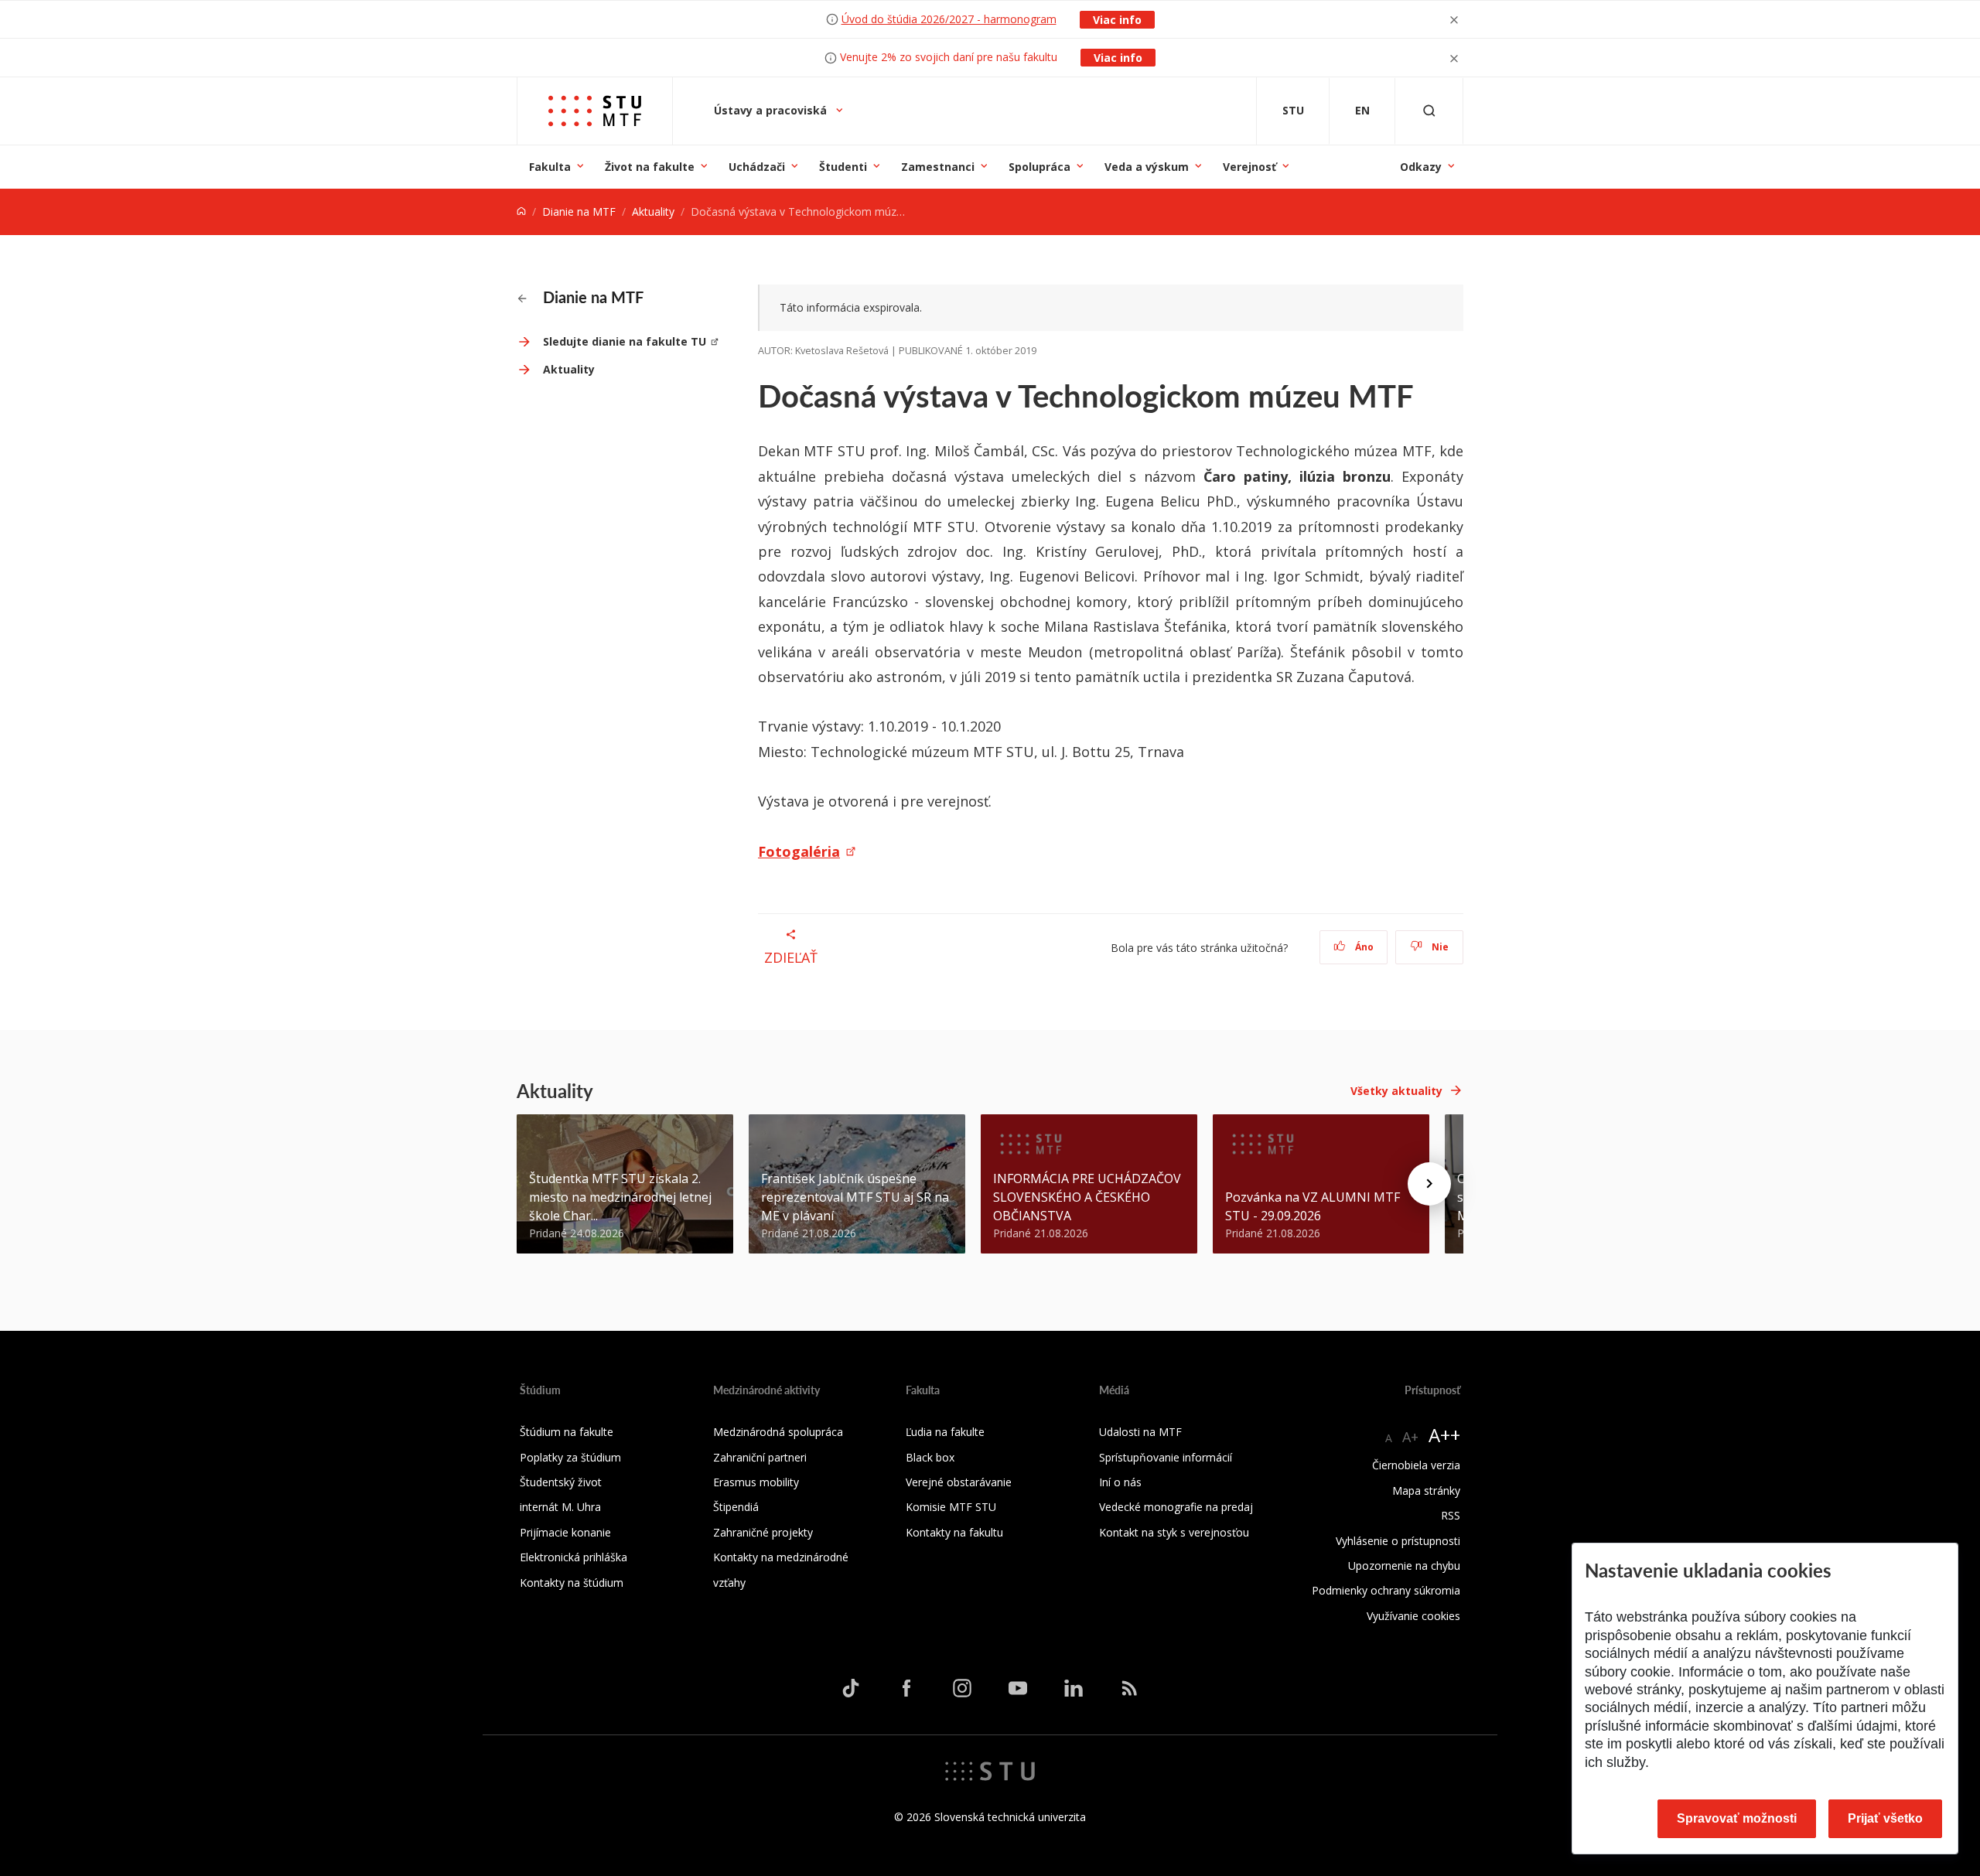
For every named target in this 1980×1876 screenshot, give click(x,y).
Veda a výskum (1147, 167)
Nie (1439, 947)
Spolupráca (1039, 167)
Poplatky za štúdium (570, 1457)
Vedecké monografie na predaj (1176, 1507)
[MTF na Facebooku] (906, 1687)
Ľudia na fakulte (945, 1432)
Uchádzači (757, 167)
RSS (1451, 1515)
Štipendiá (736, 1507)
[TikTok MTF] (851, 1687)
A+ (1410, 1437)
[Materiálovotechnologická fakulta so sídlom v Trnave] (595, 111)
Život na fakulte (650, 167)
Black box (930, 1457)
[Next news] (1429, 1184)
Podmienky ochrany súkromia (1386, 1590)
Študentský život (561, 1482)
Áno (1363, 947)
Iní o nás (1120, 1482)
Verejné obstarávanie (959, 1482)
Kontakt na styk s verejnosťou (1174, 1532)
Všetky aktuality (1396, 1091)
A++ (1444, 1435)
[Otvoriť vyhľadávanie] (1429, 111)
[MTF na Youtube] (1018, 1687)
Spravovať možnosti (1737, 1818)
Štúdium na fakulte (567, 1432)
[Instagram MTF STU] (962, 1687)
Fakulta (550, 167)
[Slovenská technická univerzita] (990, 1770)
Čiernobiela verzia (1416, 1465)
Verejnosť (1249, 167)
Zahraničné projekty (763, 1532)
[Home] (521, 211)
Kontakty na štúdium (572, 1583)
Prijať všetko (1885, 1818)
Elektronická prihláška (574, 1557)
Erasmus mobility (756, 1482)
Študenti (843, 167)
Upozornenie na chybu (1404, 1566)
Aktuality (653, 211)
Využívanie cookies (1413, 1616)
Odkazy (1421, 167)
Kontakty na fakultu (954, 1532)
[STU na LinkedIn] (1074, 1687)
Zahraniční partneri (760, 1457)
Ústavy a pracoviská (772, 110)
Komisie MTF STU (951, 1507)
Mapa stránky (1426, 1491)
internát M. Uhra (560, 1507)
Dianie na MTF (579, 211)
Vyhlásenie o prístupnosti (1398, 1541)
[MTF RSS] (1129, 1687)
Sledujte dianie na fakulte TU (625, 341)
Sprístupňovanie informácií (1166, 1457)
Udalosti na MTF (1140, 1432)
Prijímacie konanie (565, 1532)
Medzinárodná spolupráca (778, 1432)
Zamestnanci (938, 167)
